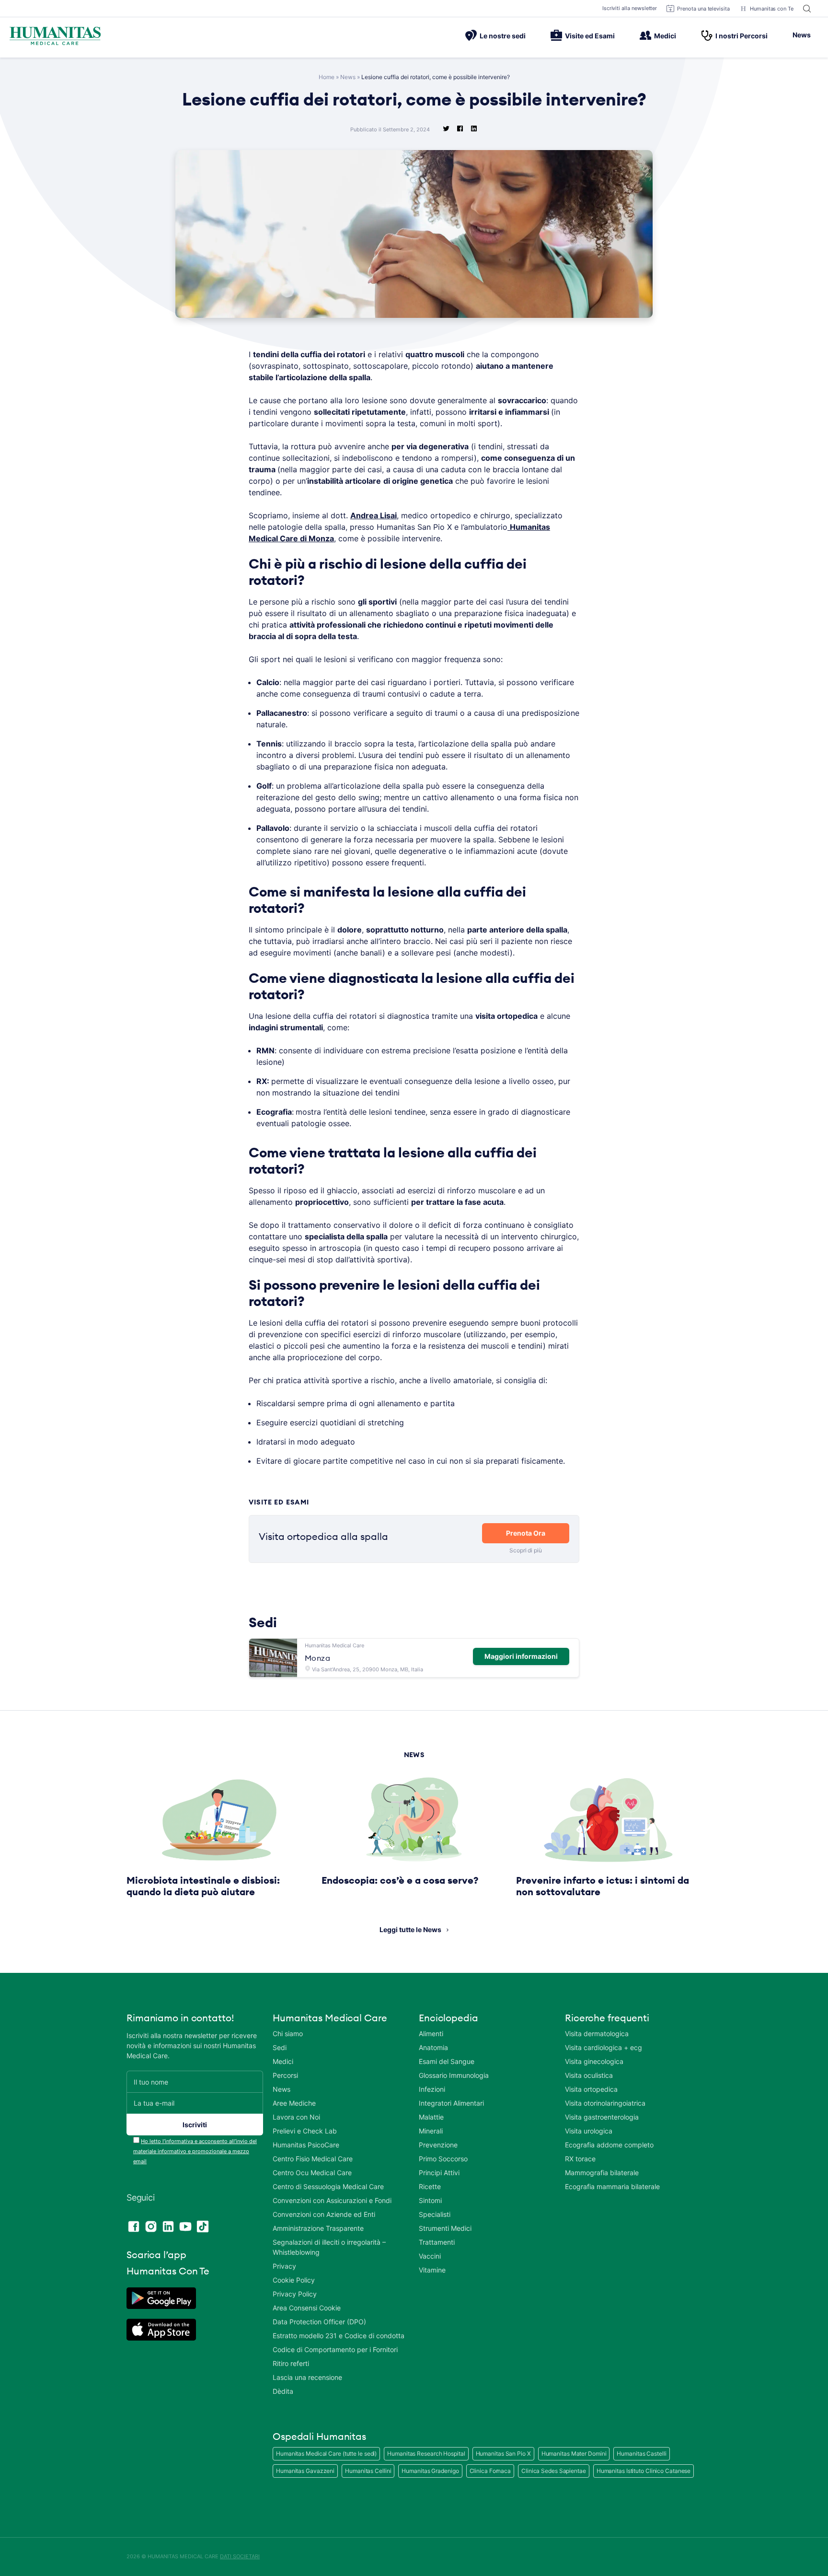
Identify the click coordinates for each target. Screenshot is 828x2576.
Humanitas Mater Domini (574, 2454)
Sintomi (430, 2200)
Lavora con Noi (296, 2117)
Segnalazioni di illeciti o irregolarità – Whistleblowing (329, 2247)
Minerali (431, 2131)
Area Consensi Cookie (307, 2308)
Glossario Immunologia (454, 2075)
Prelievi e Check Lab (305, 2131)
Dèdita (283, 2391)
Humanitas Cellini (368, 2471)
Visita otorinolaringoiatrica (605, 2103)
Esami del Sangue (447, 2061)
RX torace (580, 2159)
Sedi (280, 2047)
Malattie (431, 2117)
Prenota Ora (526, 1533)
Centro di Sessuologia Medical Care (328, 2186)
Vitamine (432, 2270)
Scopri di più (526, 1550)
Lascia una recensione (307, 2377)
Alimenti (431, 2034)
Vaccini (430, 2256)
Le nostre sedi (503, 36)
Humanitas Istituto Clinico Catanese (644, 2471)
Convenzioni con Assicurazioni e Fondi (332, 2200)
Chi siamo (288, 2034)
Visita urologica (589, 2131)
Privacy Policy (295, 2294)
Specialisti (435, 2214)
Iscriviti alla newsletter (630, 8)
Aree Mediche (294, 2103)
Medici (665, 36)
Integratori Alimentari (451, 2103)
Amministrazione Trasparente (318, 2228)
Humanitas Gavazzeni (305, 2471)
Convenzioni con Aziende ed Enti (324, 2214)
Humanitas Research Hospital (426, 2454)
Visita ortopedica (591, 2089)
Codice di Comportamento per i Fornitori (335, 2349)
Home (327, 77)
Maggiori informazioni (521, 1656)
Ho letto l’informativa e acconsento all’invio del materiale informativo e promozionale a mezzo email (195, 2151)
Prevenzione (438, 2145)
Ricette (430, 2186)
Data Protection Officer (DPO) (319, 2322)
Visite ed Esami (590, 36)
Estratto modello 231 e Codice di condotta (339, 2336)
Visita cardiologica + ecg (604, 2047)
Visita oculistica (589, 2075)
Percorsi (285, 2075)
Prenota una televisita (703, 9)
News (802, 35)
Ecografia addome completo (609, 2145)
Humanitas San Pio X (503, 2454)
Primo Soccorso (443, 2159)
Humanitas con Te (772, 9)
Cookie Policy (294, 2280)
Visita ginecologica (594, 2061)
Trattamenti (437, 2242)
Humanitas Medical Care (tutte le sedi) (326, 2454)
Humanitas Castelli (641, 2454)
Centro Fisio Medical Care (313, 2159)
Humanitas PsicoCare (306, 2145)
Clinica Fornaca (490, 2471)
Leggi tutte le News (410, 1929)
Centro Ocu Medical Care (312, 2173)
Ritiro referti (291, 2363)
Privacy (284, 2266)
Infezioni (432, 2089)
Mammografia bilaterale (602, 2173)
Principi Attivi (439, 2173)
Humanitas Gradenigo (430, 2471)
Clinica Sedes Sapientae (554, 2471)
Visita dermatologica (597, 2034)
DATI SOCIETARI (240, 2556)
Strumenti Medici (445, 2228)
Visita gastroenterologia (602, 2117)
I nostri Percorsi (742, 36)
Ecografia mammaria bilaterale (612, 2186)
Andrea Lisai (374, 515)
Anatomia (433, 2047)
